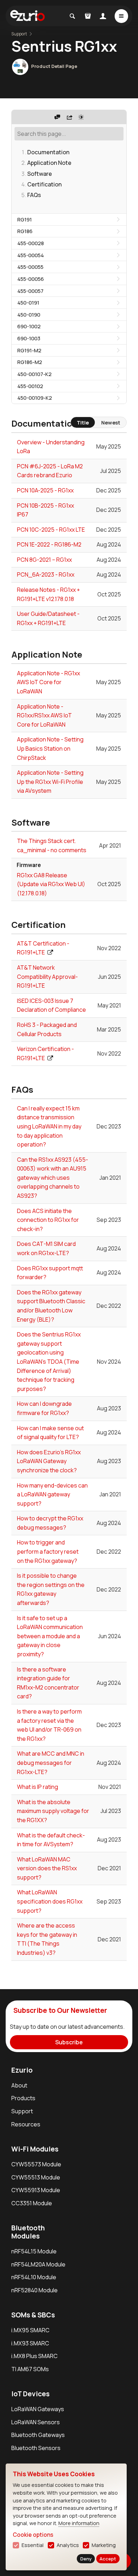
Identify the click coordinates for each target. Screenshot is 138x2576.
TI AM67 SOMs (30, 2369)
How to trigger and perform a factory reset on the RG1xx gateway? (48, 1551)
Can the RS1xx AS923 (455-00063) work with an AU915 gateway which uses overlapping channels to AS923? (53, 1178)
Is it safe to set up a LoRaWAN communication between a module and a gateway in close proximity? (50, 1636)
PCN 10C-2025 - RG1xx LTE (51, 530)
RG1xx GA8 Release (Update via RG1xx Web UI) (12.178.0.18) (51, 884)
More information (79, 2523)
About (19, 2085)
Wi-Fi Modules (35, 2149)
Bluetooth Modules (28, 2232)
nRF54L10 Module (34, 2277)
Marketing (104, 2545)
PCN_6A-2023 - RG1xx (46, 574)
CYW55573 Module (36, 2164)
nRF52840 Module (34, 2290)
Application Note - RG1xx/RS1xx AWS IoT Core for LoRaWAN (44, 715)
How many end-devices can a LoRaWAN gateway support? (52, 1494)
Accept (108, 2559)
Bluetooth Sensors (36, 2448)
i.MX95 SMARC (30, 2330)
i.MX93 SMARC (30, 2343)
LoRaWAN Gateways (38, 2409)
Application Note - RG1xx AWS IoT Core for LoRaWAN (48, 682)
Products (23, 2098)
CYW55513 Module (36, 2177)
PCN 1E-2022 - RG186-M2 (49, 544)
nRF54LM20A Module (38, 2264)
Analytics (68, 2545)
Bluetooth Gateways (38, 2435)
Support (22, 2111)
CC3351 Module (32, 2203)
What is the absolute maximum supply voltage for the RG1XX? (53, 1811)
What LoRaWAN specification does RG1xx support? (50, 1901)
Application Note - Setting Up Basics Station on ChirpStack (50, 748)
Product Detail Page (54, 66)
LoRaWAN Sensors (36, 2422)
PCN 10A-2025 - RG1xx (45, 490)
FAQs (34, 195)
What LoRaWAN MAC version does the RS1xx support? (47, 1868)
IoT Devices (30, 2394)
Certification (44, 184)
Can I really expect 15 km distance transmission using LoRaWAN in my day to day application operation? (49, 1126)
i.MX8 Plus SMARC (34, 2356)
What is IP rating (38, 1787)
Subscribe (69, 2042)
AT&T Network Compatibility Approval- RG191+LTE (47, 977)
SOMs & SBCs (33, 2315)
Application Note (49, 163)
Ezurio (22, 2070)
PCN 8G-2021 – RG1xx (44, 560)
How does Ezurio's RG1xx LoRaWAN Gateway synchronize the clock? (49, 1461)
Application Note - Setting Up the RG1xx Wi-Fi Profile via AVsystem (50, 782)
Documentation (48, 152)
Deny (86, 2559)
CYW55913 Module (36, 2190)
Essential (33, 2545)
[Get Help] (57, 117)
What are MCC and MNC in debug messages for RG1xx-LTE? (51, 1763)
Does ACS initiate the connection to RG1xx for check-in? (48, 1220)
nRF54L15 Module (34, 2251)
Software (40, 174)
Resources (26, 2124)
